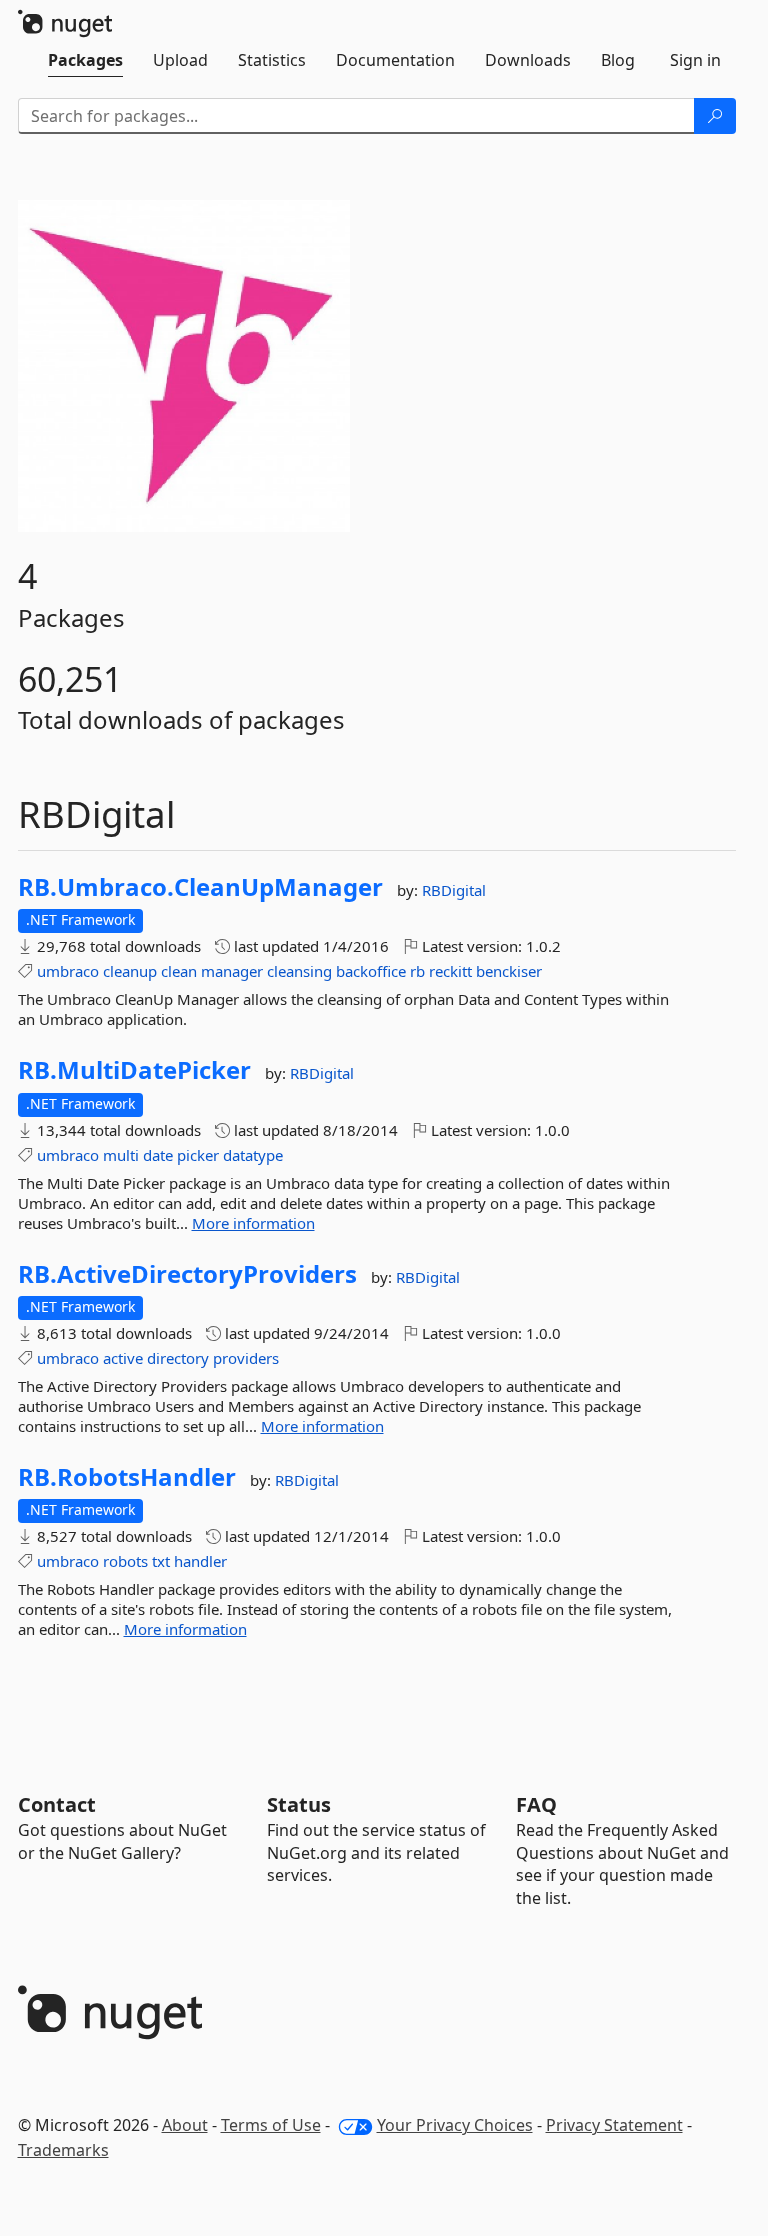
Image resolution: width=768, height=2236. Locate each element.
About (185, 2125)
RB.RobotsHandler (127, 1477)
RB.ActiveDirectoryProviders (187, 1274)
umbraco (68, 971)
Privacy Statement (614, 2125)
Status (299, 1804)
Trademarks (63, 2150)
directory (178, 1358)
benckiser (509, 971)
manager (232, 971)
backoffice (371, 971)
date (158, 1155)
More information (253, 1223)
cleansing (299, 971)
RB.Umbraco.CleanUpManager (200, 887)
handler (200, 1561)
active (123, 1358)
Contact (57, 1804)
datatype (253, 1155)
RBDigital (454, 890)
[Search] (715, 116)
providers (246, 1358)
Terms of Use (271, 2125)
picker (198, 1155)
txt (161, 1561)
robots (125, 1561)
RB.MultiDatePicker (134, 1070)
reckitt (450, 971)
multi (121, 1155)
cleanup (130, 971)
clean (179, 971)
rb (417, 971)
